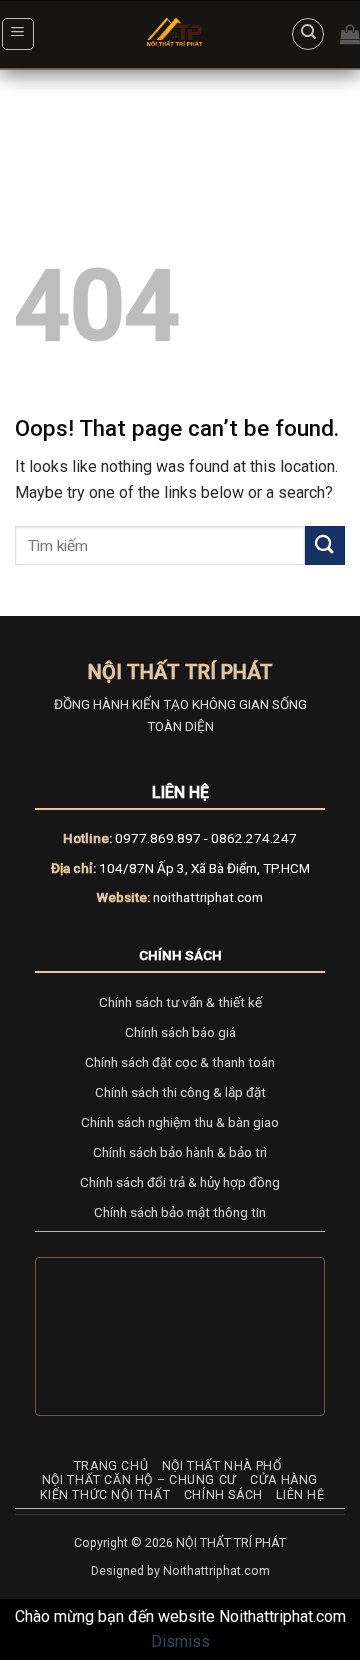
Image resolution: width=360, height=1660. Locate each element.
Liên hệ (300, 1495)
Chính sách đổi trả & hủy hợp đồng (180, 1182)
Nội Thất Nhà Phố (222, 1466)
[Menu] (18, 34)
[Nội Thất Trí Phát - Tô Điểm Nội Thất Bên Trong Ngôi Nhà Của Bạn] (176, 35)
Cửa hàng (284, 1480)
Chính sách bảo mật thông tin (180, 1212)
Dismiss (180, 1641)
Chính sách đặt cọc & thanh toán (180, 1062)
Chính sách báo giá (180, 1032)
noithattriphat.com (208, 897)
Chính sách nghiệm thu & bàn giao (180, 1122)
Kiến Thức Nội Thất (105, 1495)
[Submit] (325, 545)
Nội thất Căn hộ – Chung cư (139, 1480)
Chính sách (180, 955)
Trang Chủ (111, 1466)
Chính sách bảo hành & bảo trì (180, 1152)
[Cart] (350, 34)
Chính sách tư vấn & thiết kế (180, 1002)
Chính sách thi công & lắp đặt (180, 1092)
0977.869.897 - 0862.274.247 (206, 838)
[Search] (308, 34)
